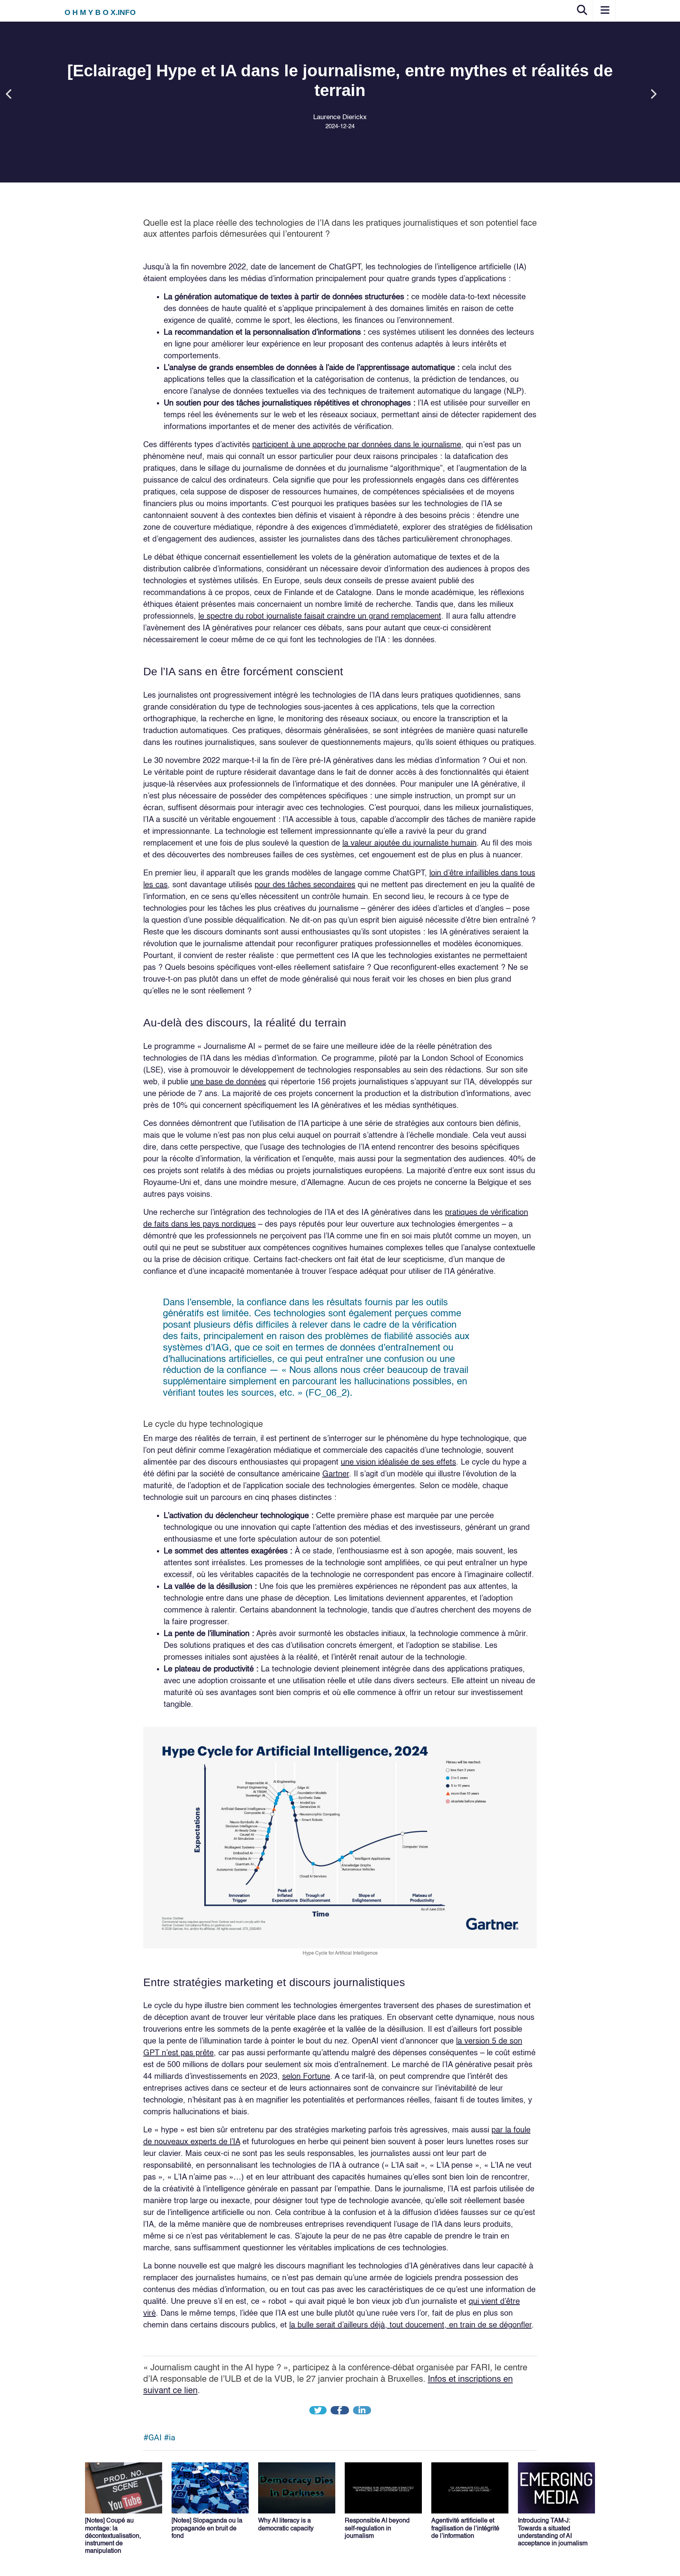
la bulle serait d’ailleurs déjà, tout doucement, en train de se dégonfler (410, 2325)
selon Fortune (306, 2077)
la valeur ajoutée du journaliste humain (409, 844)
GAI (155, 2438)
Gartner (336, 1474)
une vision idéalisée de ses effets (398, 1463)
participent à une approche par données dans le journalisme (357, 445)
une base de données (228, 1082)
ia (172, 2438)
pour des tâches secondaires (305, 885)
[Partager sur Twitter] (319, 2411)
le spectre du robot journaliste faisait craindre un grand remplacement (320, 617)
